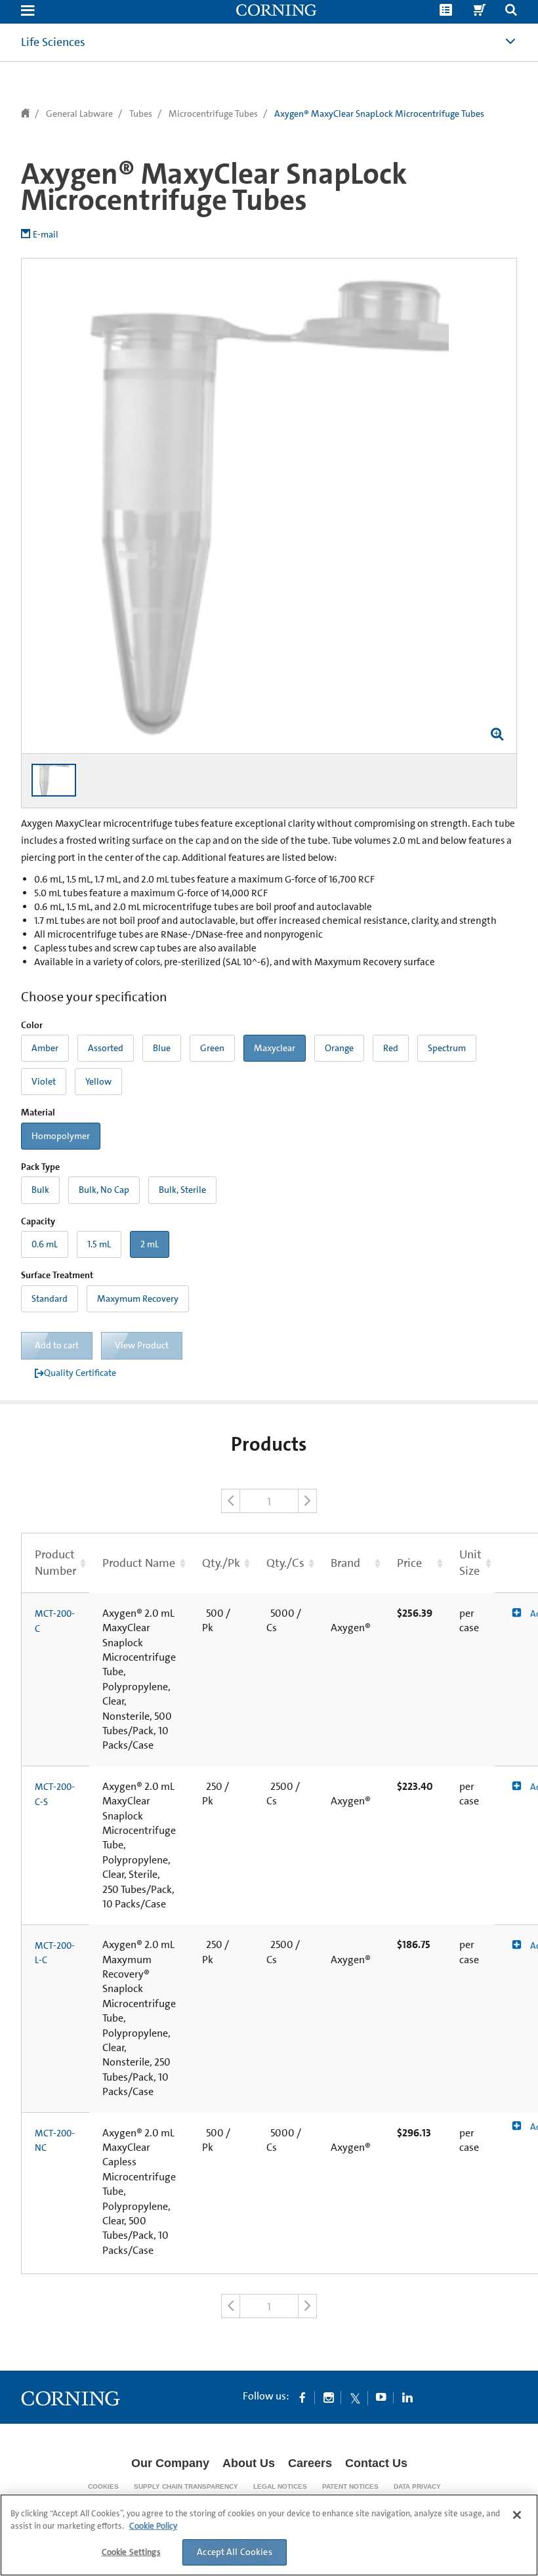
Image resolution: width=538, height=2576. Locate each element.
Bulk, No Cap (104, 1190)
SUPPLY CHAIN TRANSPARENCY (186, 2486)
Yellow (98, 1081)
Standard (50, 1298)
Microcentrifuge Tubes (213, 114)
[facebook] (302, 2397)
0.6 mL (45, 1244)
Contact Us (376, 2463)
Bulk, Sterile (182, 1190)
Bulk (40, 1190)
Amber (45, 1048)
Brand (345, 1563)
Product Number (55, 1563)
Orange (339, 1048)
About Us (249, 2463)
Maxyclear (275, 1048)
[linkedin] (407, 2397)
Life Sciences (53, 42)
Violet (44, 1081)
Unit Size (470, 1563)
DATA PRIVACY (417, 2486)
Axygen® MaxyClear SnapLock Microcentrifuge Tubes (379, 114)
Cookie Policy (153, 2526)
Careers (310, 2463)
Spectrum (447, 1048)
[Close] (517, 2515)
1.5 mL (99, 1244)
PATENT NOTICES (350, 2486)
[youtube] (381, 2397)
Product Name (139, 1563)
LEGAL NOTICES (280, 2486)
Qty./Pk (221, 1563)
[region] (269, 2535)
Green (212, 1048)
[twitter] (355, 2397)
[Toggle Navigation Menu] (28, 11)
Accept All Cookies (235, 2552)
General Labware (79, 114)
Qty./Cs (285, 1563)
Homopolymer (61, 1136)
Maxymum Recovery (138, 1298)
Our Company (170, 2463)
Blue (162, 1048)
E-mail (46, 234)
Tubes (141, 114)
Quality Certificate (80, 1373)
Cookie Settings (131, 2552)
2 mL (150, 1244)
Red (391, 1048)
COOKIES (103, 2486)
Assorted (106, 1048)
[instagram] (329, 2397)
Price (409, 1563)
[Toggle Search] (511, 11)
